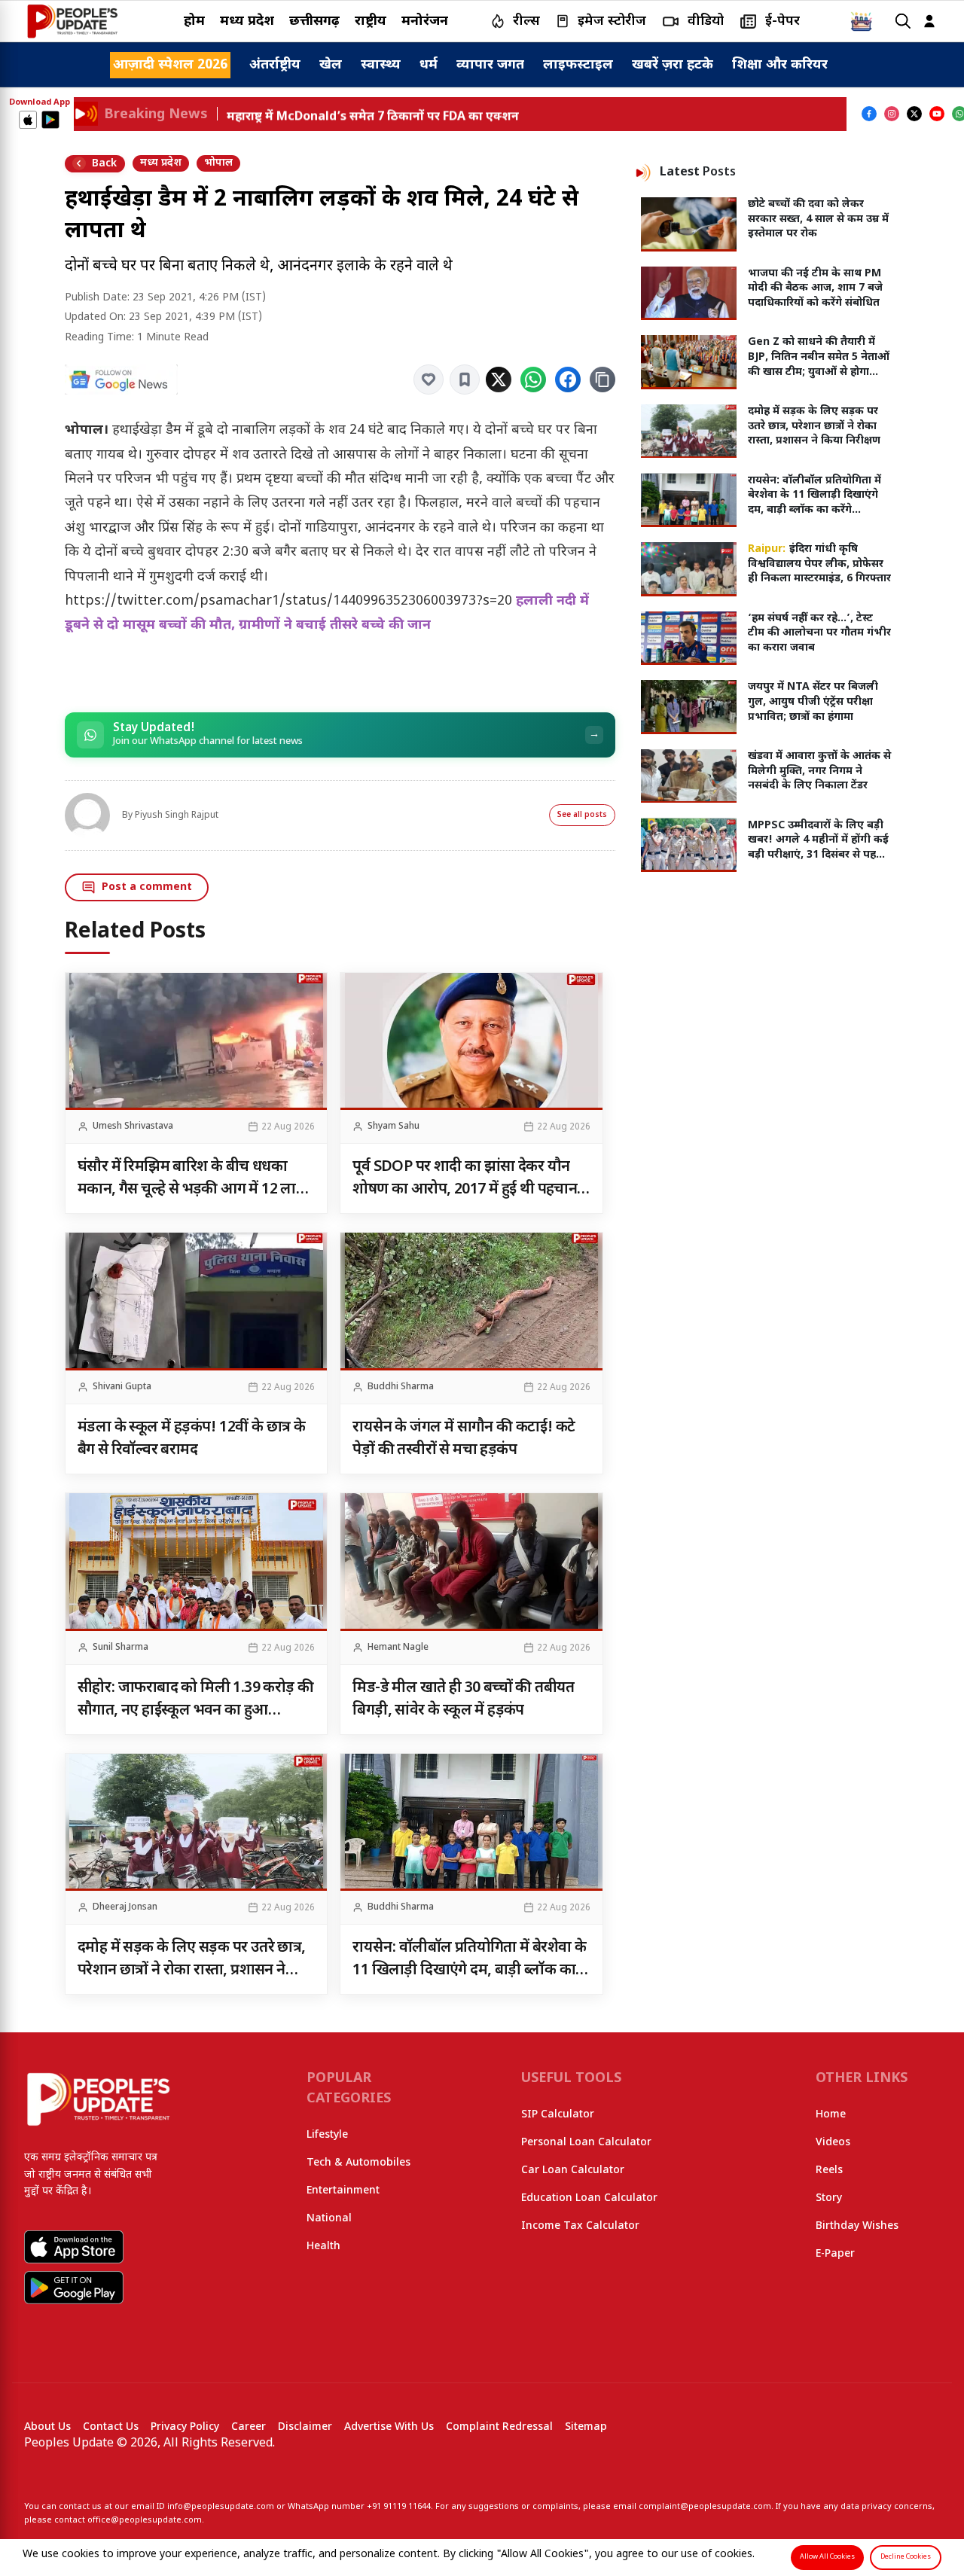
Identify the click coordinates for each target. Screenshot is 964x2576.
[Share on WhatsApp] (533, 380)
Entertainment (343, 2191)
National (329, 2219)
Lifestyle (327, 2135)
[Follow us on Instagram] (892, 114)
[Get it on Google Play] (50, 120)
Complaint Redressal (499, 2427)
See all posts (582, 815)
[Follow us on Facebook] (869, 114)
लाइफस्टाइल (578, 65)
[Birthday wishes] (862, 21)
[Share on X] (499, 380)
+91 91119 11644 (399, 2507)
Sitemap (586, 2427)
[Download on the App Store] (28, 120)
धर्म (429, 65)
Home (831, 2115)
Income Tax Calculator (580, 2226)
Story (829, 2198)
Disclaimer (305, 2427)
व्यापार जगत (490, 65)
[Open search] (903, 21)
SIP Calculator (558, 2115)
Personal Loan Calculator (586, 2143)
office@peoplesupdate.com (145, 2520)
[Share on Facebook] (568, 380)
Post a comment (147, 887)
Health (323, 2247)
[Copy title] (602, 380)
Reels (829, 2171)
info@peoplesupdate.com (221, 2507)
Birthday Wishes (857, 2226)
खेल (331, 65)
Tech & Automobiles (358, 2163)
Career (249, 2427)
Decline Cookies (906, 2557)
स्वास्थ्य (381, 65)
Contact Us (111, 2427)
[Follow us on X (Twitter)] (914, 114)
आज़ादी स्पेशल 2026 (170, 65)
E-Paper (835, 2254)
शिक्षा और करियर (780, 65)
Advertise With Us (389, 2427)
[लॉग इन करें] (929, 21)
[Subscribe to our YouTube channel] (937, 114)
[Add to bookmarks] (465, 380)
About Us (47, 2427)
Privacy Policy (185, 2427)
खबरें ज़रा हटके (673, 65)
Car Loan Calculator (573, 2171)
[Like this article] (429, 380)
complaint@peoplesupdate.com (705, 2507)
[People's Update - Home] (72, 21)
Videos (833, 2143)
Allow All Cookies (827, 2557)
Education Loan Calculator (589, 2198)
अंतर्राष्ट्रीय (275, 65)
